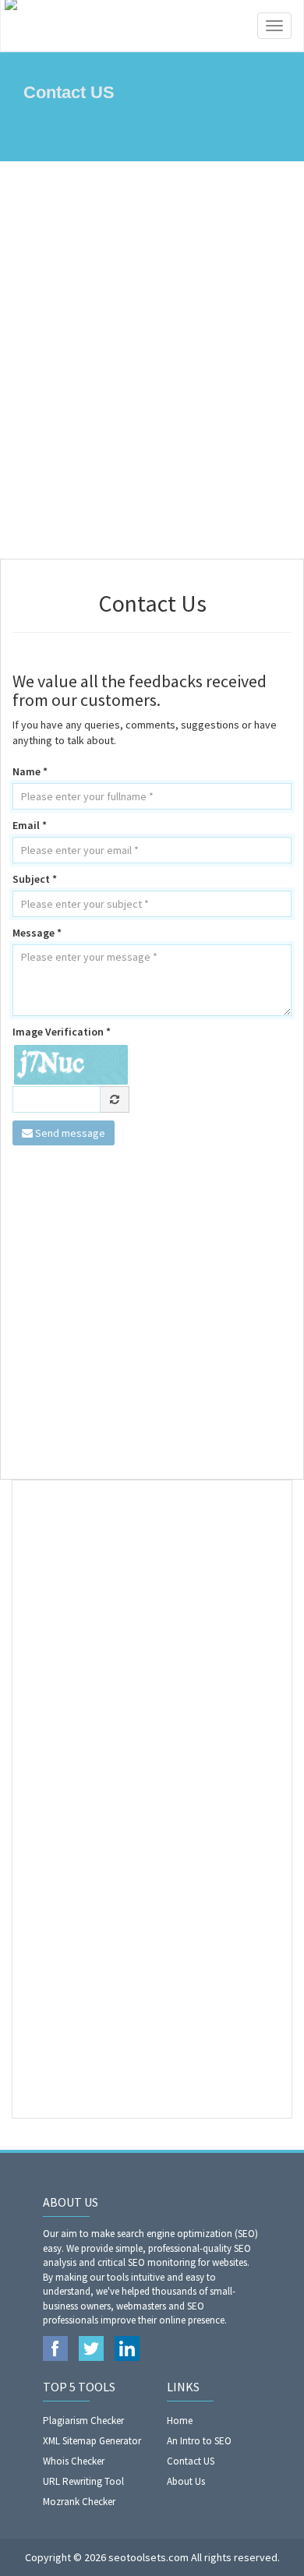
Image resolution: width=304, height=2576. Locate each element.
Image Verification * (62, 1032)
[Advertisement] (152, 360)
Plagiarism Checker (83, 2421)
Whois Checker (74, 2461)
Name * (30, 771)
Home (180, 2421)
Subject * (35, 879)
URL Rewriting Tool (83, 2481)
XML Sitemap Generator (92, 2441)
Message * (37, 933)
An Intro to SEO (199, 2441)
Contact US (191, 2461)
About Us (186, 2481)
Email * (30, 825)
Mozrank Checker (79, 2502)
